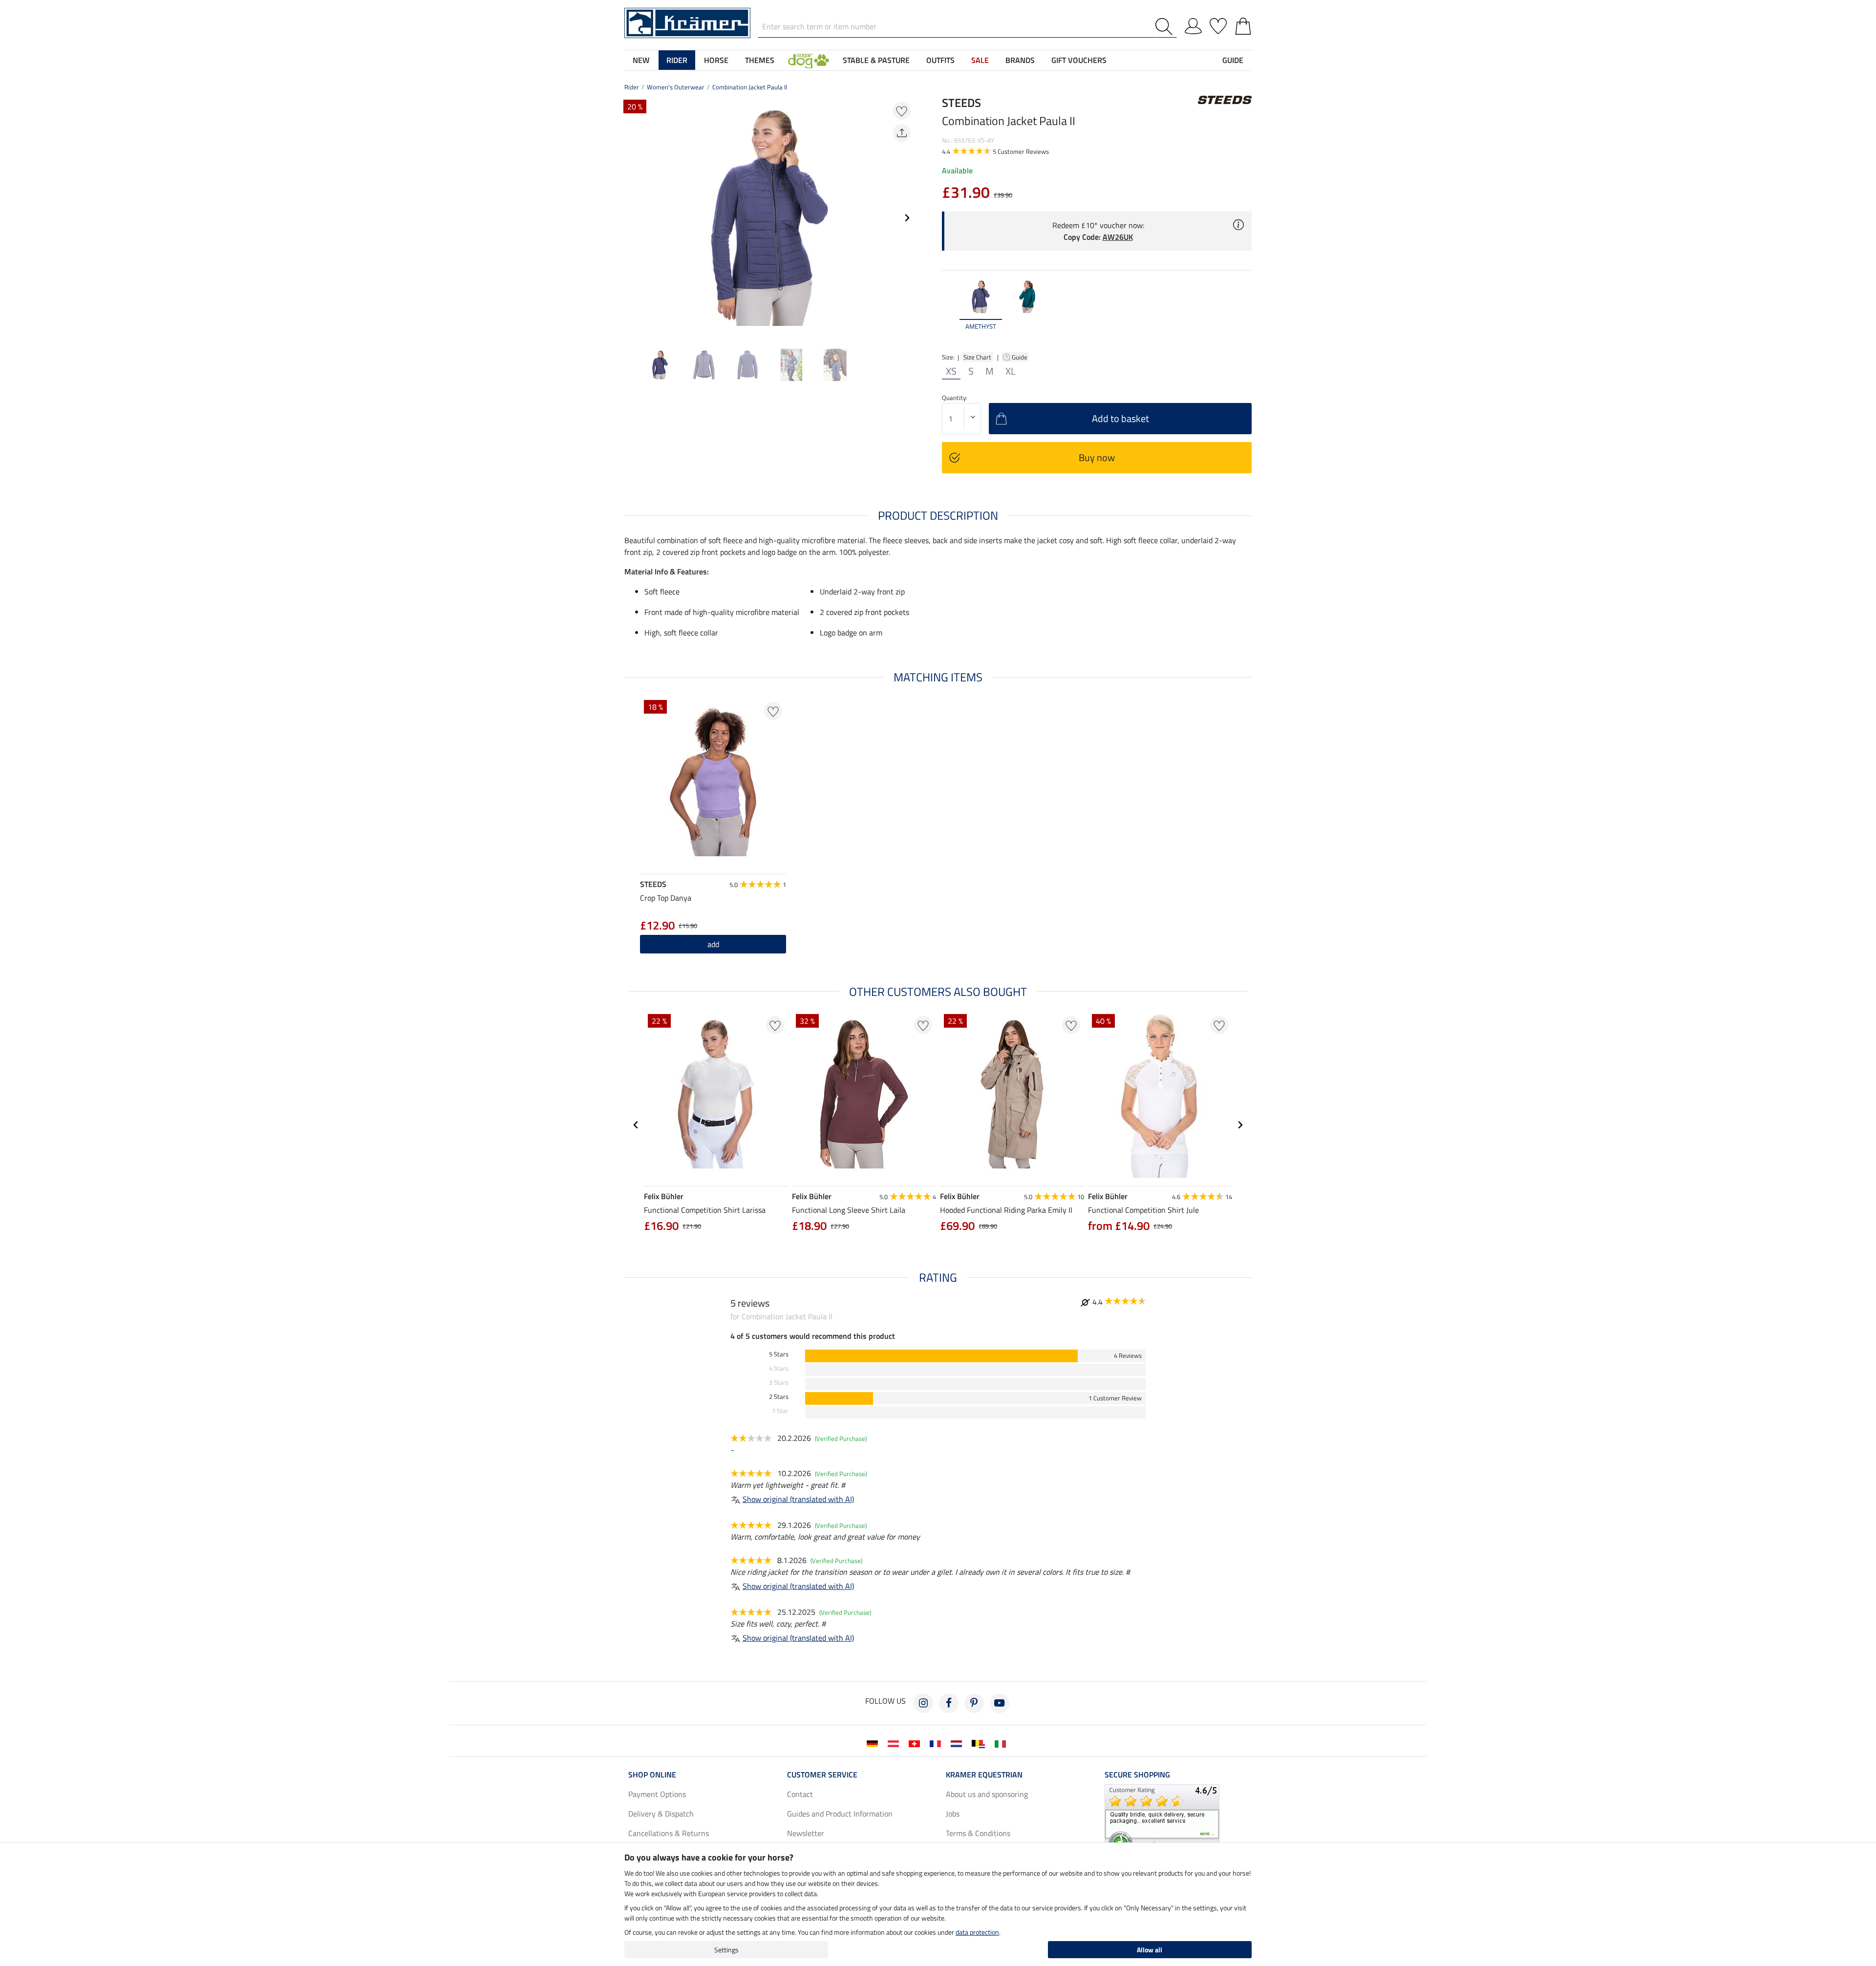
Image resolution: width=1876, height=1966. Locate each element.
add (713, 944)
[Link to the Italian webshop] (1002, 1743)
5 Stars (779, 1354)
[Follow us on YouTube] (1000, 1703)
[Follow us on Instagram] (923, 1703)
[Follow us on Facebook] (949, 1703)
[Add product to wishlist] (902, 111)
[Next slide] (907, 218)
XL (1011, 371)
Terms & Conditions (978, 1833)
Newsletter (806, 1833)
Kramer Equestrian (984, 1775)
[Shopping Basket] (1243, 24)
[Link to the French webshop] (937, 1743)
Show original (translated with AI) (798, 1499)
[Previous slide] (632, 218)
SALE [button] (980, 60)
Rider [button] (677, 60)
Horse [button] (716, 60)
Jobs (953, 1814)
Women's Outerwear (676, 87)
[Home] (687, 22)
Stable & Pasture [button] (876, 60)
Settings (726, 1950)
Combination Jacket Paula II (750, 87)
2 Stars (779, 1397)
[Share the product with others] (902, 133)
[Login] (1193, 24)
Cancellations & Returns (669, 1833)
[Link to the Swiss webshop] (916, 1743)
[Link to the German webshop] (874, 1743)
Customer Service (822, 1775)
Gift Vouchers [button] (1079, 60)
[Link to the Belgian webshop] (980, 1743)
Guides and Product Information (840, 1814)
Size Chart (977, 357)
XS (951, 371)
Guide (1020, 357)
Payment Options (657, 1794)
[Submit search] (1166, 27)
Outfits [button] (940, 60)
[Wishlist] (1218, 24)
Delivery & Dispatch (661, 1814)
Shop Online (652, 1775)
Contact (800, 1794)
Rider (632, 87)
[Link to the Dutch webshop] (958, 1743)
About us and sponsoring (987, 1794)
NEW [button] (641, 60)
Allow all (1150, 1950)
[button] (809, 60)
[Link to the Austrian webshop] (895, 1743)
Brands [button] (1020, 60)
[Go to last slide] (636, 1125)
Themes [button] (760, 60)
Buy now (1097, 457)
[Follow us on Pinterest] (974, 1703)
